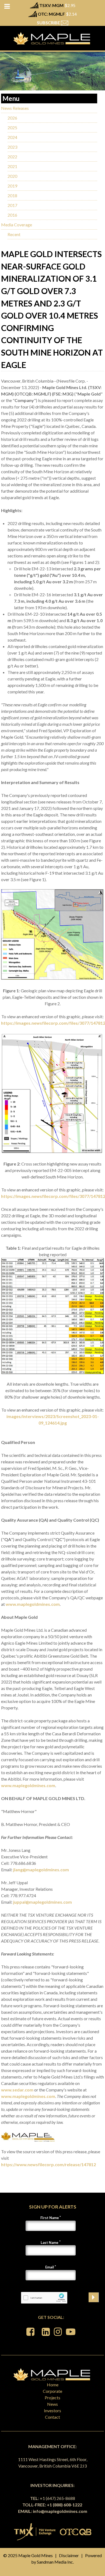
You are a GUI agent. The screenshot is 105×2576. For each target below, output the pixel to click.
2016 (12, 215)
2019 (12, 186)
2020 (12, 176)
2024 (12, 137)
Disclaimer (69, 2555)
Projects (52, 2398)
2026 (12, 118)
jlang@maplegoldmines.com (41, 1870)
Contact (52, 2417)
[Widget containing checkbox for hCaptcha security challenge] (44, 2298)
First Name (50, 2218)
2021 (12, 166)
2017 (12, 205)
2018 (12, 195)
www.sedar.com (17, 2090)
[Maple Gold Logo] (52, 38)
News (52, 2404)
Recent (14, 234)
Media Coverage (17, 225)
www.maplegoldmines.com (33, 1604)
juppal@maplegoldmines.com (43, 1902)
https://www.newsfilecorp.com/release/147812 (48, 2164)
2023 (12, 147)
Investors (52, 2410)
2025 (12, 127)
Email (50, 2267)
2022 (12, 157)
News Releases (15, 108)
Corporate (52, 2391)
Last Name (50, 2243)
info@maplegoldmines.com (60, 2511)
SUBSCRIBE (49, 23)
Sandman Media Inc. (55, 2562)
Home (53, 2385)
